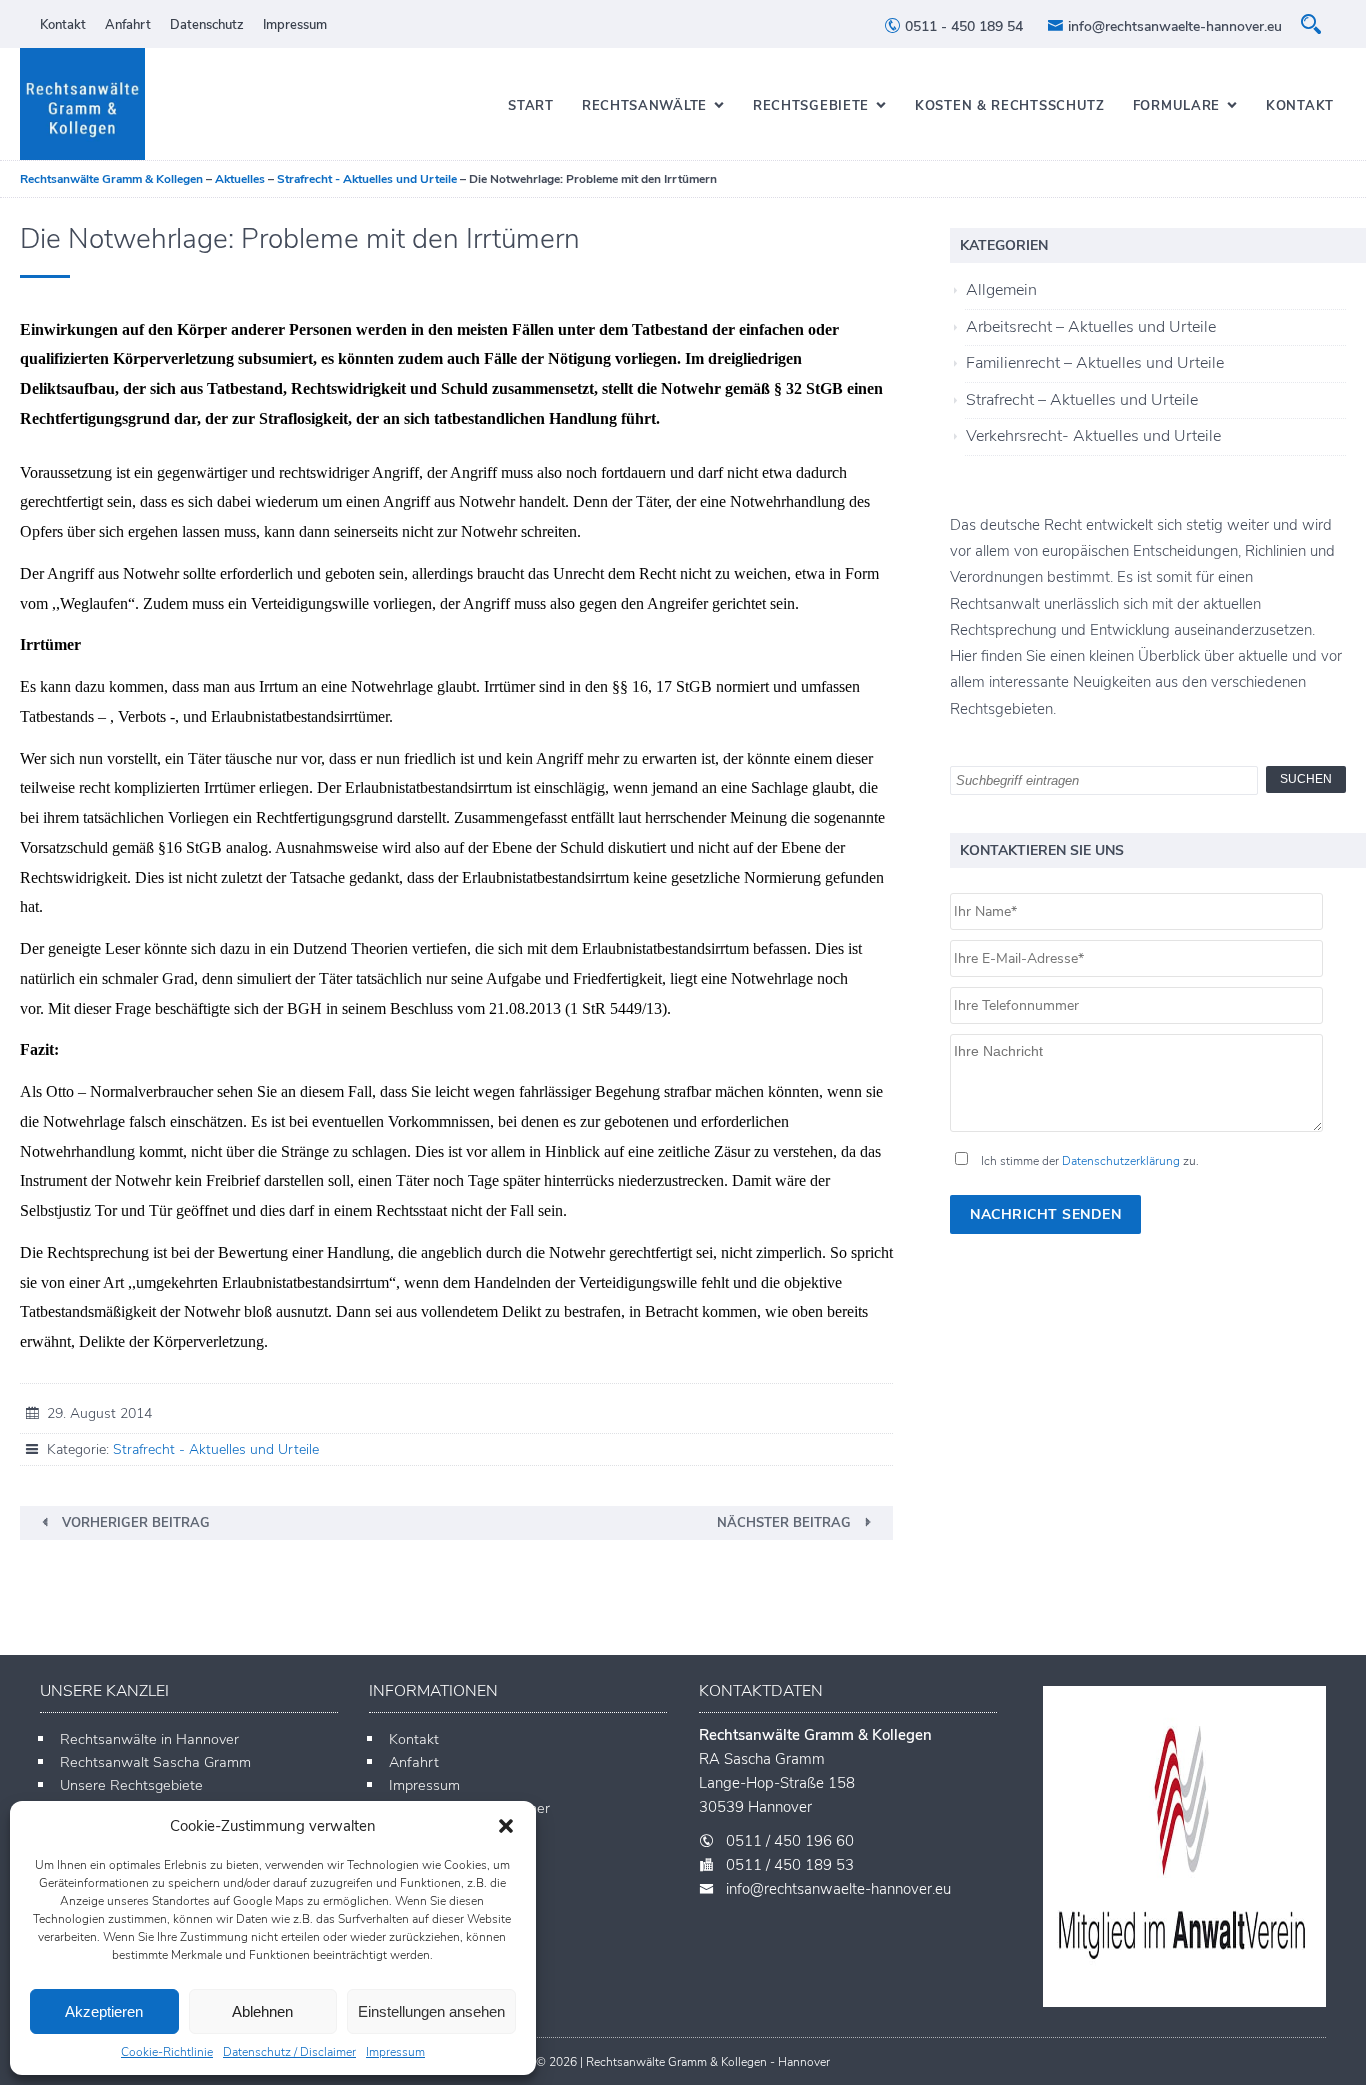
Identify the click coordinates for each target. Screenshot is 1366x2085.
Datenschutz (207, 25)
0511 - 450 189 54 (962, 26)
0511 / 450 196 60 (790, 1841)
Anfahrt (128, 25)
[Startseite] (82, 104)
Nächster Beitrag (784, 1523)
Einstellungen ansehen (431, 2011)
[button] (506, 1826)
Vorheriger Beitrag (136, 1523)
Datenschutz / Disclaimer (289, 2052)
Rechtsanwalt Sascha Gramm (155, 1762)
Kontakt (63, 25)
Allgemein (1001, 290)
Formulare (1176, 106)
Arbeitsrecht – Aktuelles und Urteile (1091, 327)
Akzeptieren (104, 2011)
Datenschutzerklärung (1121, 1161)
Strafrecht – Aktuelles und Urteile (1082, 400)
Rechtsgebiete (811, 106)
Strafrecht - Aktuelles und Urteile (216, 1449)
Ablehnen (262, 2011)
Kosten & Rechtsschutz (1010, 106)
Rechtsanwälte (644, 106)
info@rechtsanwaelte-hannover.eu (1173, 26)
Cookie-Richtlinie (167, 2052)
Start (531, 106)
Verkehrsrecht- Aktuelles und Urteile (1093, 436)
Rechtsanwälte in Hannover (149, 1739)
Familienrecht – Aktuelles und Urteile (1095, 363)
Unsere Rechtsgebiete (131, 1785)
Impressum (395, 2052)
